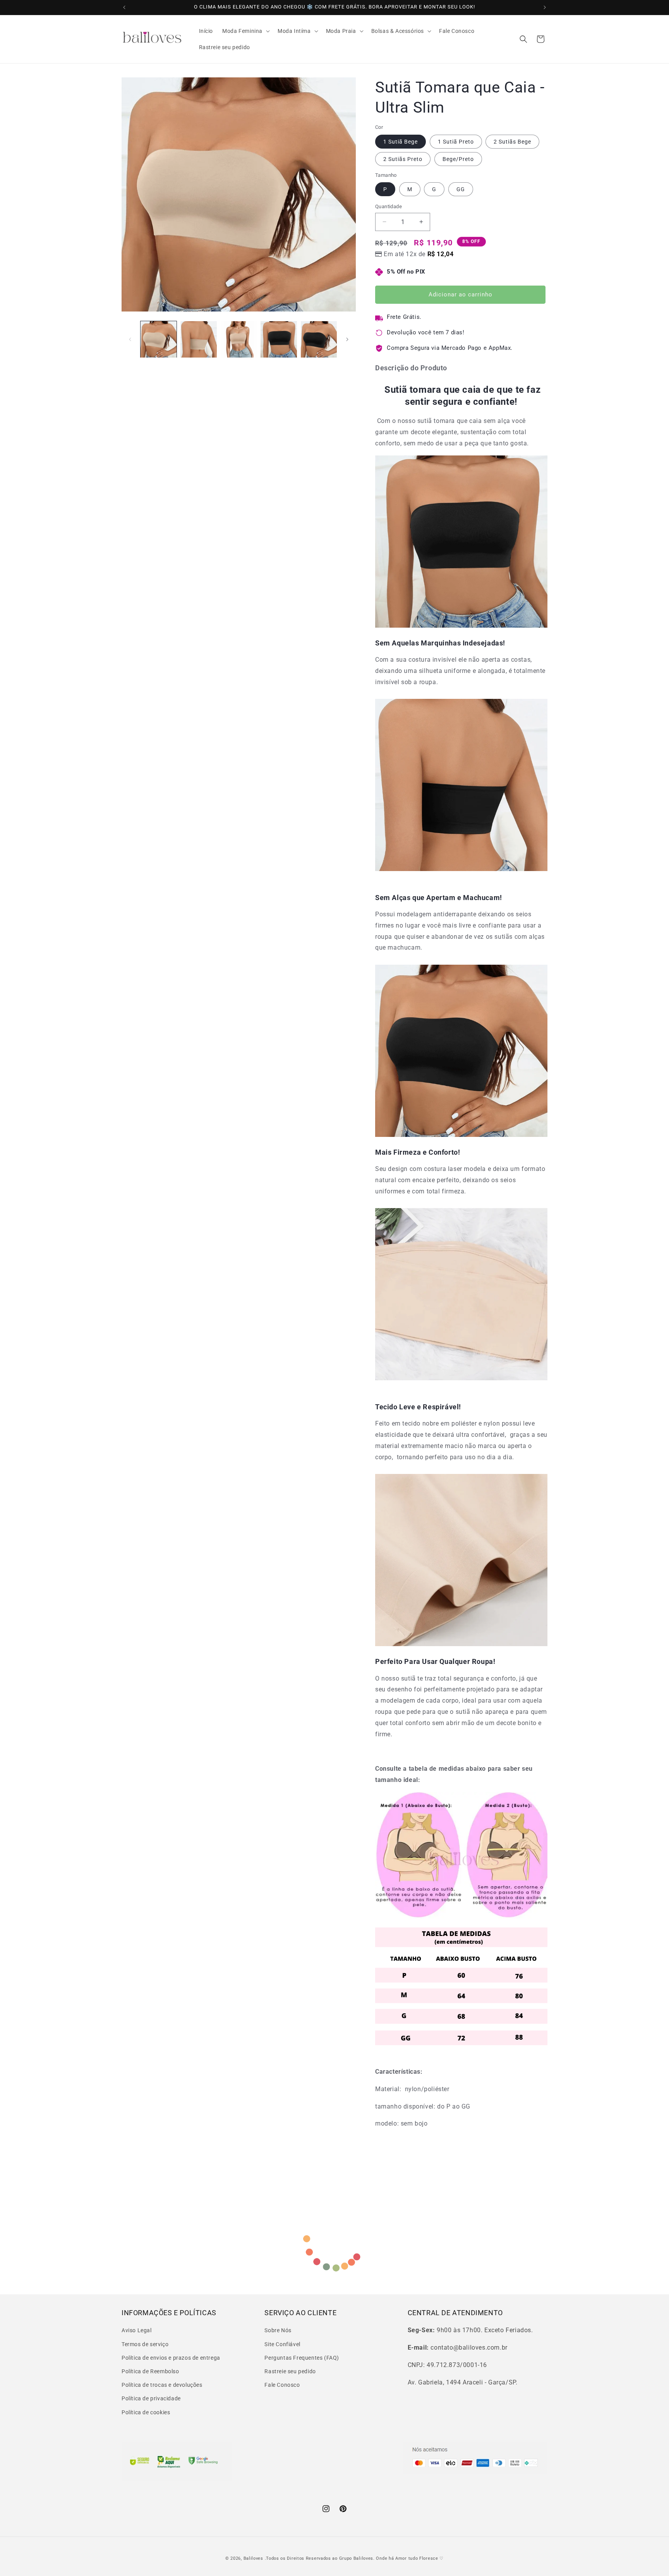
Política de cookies (146, 2412)
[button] (245, 31)
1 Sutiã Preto (456, 142)
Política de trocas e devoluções (162, 2385)
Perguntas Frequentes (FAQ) (302, 2358)
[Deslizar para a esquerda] (130, 339)
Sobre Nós (278, 2330)
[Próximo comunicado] (545, 7)
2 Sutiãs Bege (512, 142)
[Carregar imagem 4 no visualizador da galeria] (279, 339)
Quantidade (389, 206)
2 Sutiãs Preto (403, 159)
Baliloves (254, 2558)
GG (461, 189)
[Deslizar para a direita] (347, 339)
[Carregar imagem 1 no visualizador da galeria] (159, 339)
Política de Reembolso (150, 2371)
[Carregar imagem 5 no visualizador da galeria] (319, 339)
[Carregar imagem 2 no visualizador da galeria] (198, 339)
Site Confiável (282, 2344)
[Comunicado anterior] (124, 7)
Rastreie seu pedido (290, 2371)
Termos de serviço (145, 2344)
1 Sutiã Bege (401, 142)
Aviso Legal (137, 2330)
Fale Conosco (282, 2385)
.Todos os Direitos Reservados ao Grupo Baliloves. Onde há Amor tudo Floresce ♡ (354, 2558)
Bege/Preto (458, 159)
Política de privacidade (151, 2398)
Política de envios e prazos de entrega (171, 2358)
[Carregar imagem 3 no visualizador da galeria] (239, 339)
